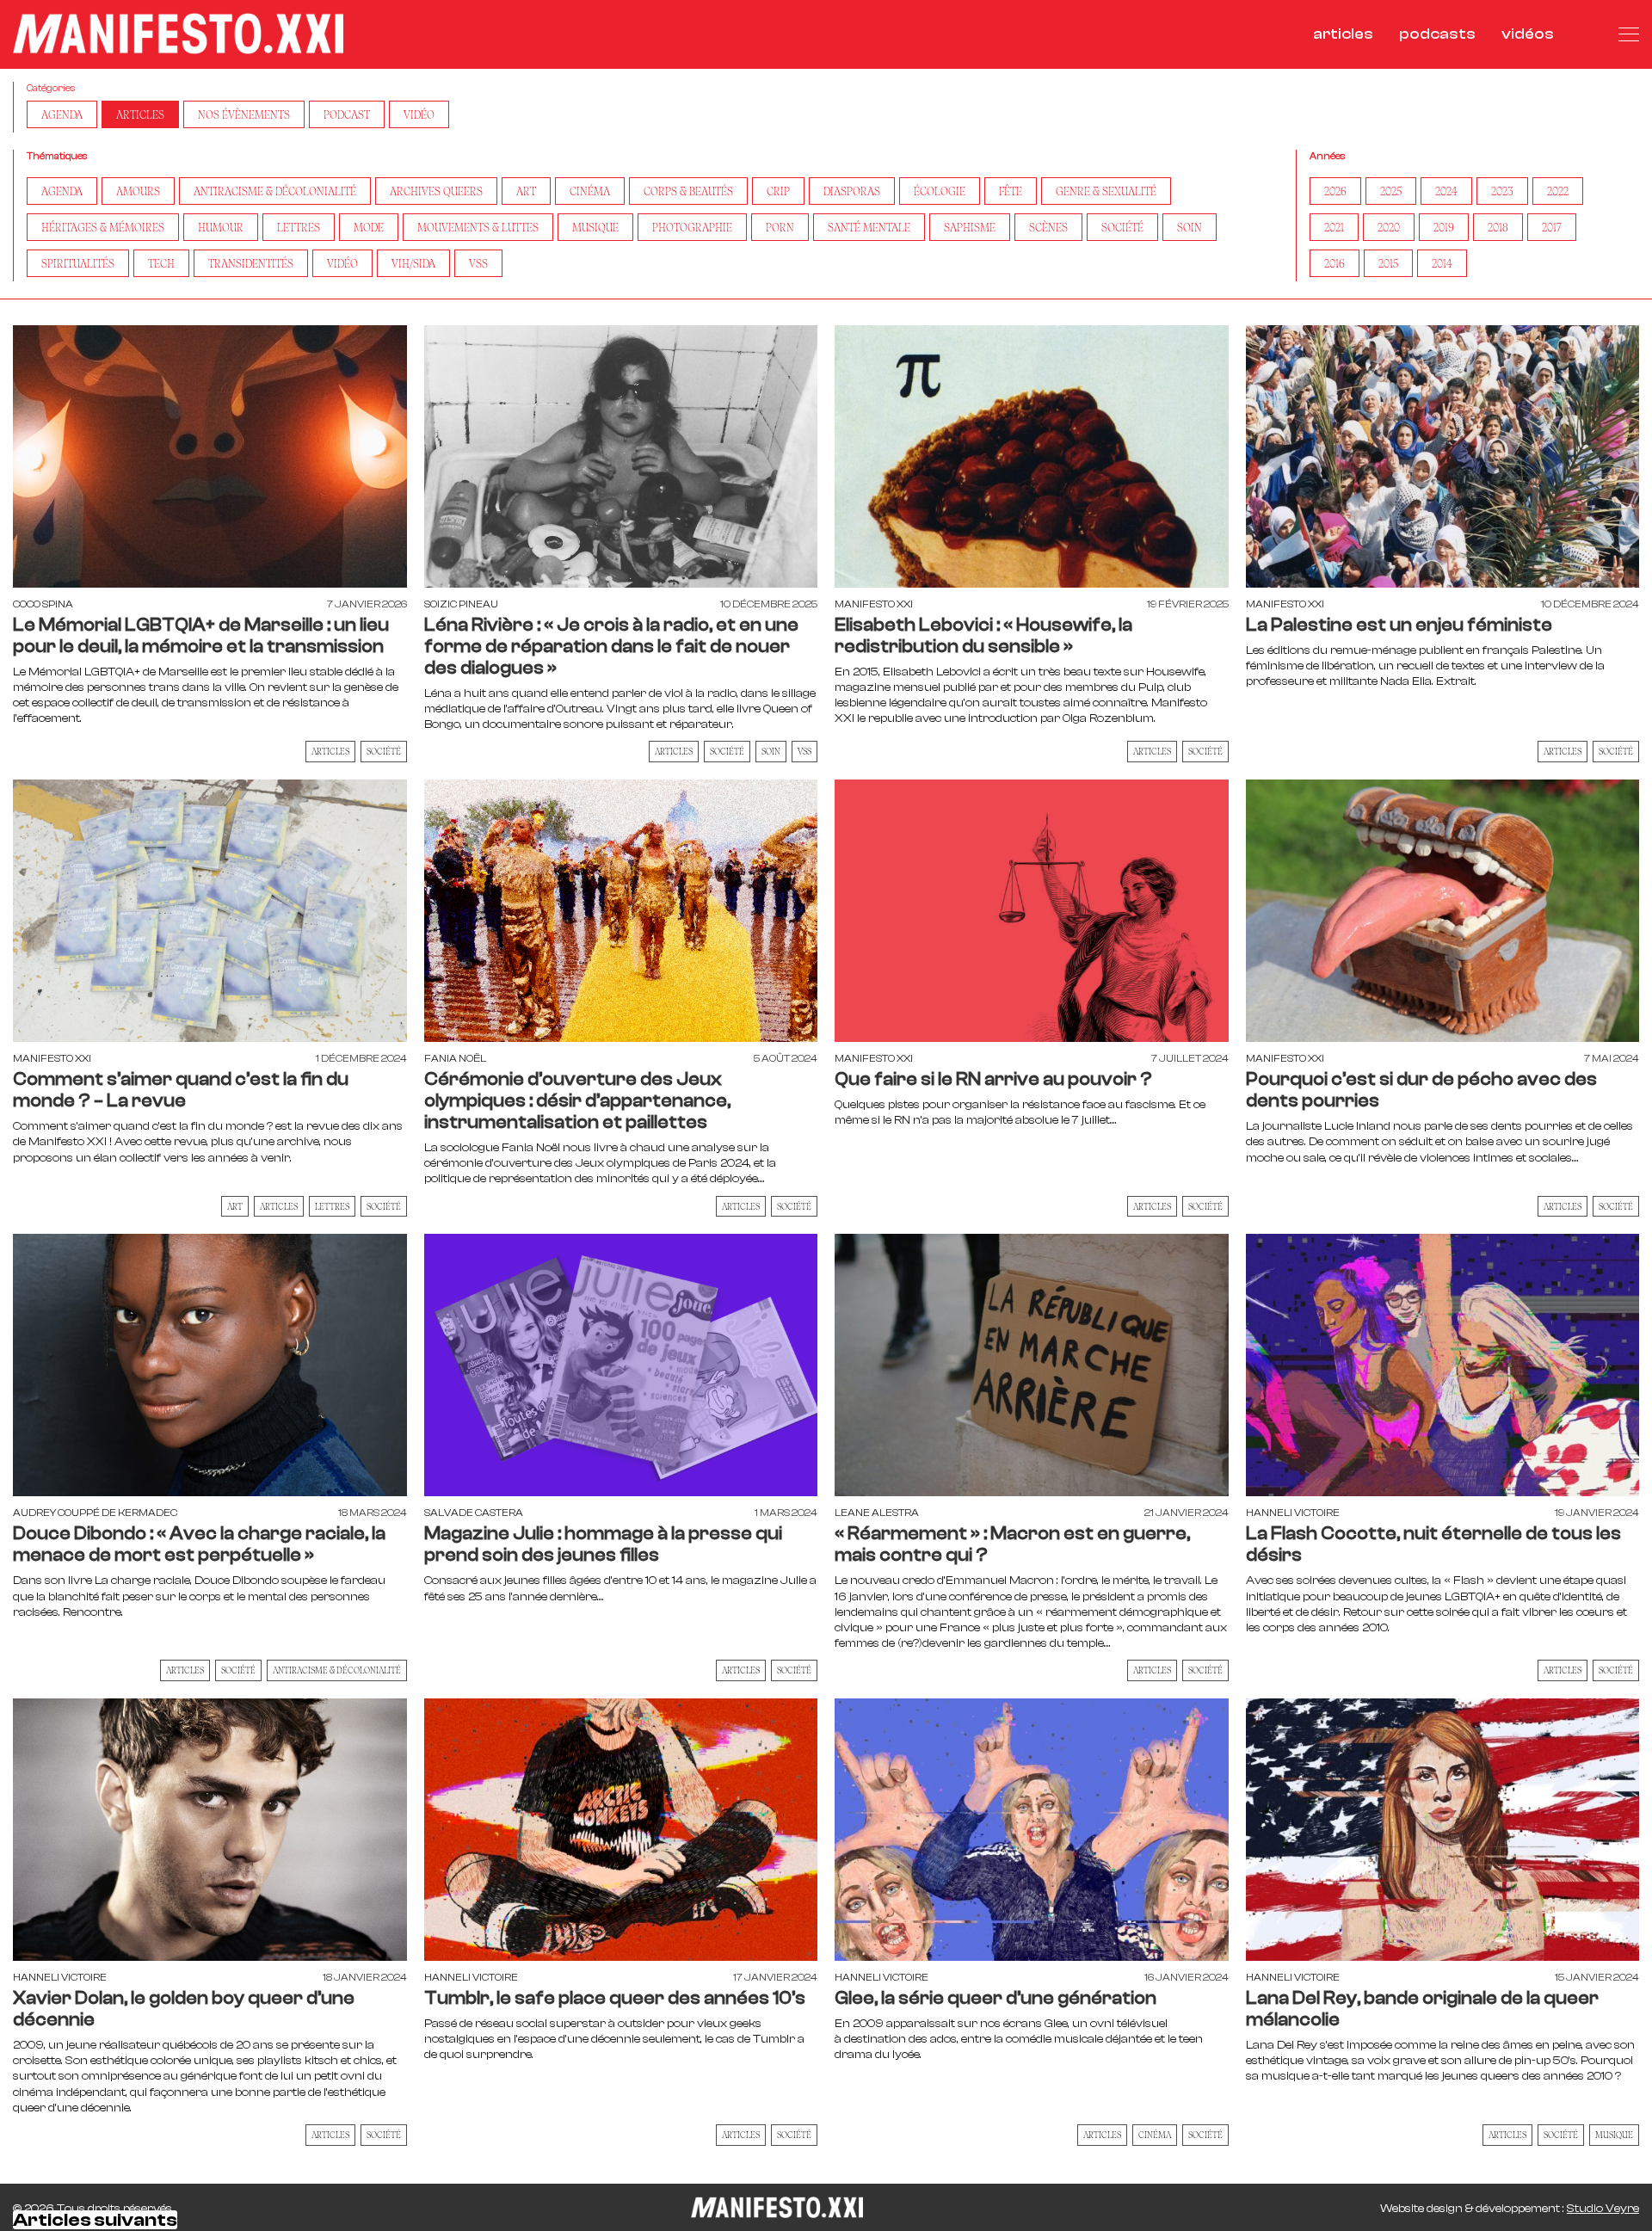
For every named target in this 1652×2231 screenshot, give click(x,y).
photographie (692, 227)
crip (778, 191)
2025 (1391, 191)
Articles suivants (95, 2220)
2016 (1335, 263)
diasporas (852, 191)
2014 (1442, 263)
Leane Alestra (877, 1513)
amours (138, 191)
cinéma (590, 191)
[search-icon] (1586, 34)
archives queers (436, 191)
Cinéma (1155, 2135)
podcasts (1437, 34)
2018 (1498, 227)
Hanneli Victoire (1293, 1513)
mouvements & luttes (478, 227)
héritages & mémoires (103, 227)
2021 (1334, 227)
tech (161, 263)
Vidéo (419, 114)
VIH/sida (413, 263)
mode (369, 227)
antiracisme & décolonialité (275, 191)
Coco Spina (43, 604)
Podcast (347, 114)
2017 (1552, 227)
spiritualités (78, 263)
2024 (1446, 191)
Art (235, 1206)
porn (780, 227)
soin (1190, 227)
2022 (1558, 191)
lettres (299, 227)
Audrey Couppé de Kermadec (95, 1513)
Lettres (332, 1206)
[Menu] (1629, 34)
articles (1343, 34)
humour (221, 227)
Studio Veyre (1603, 2209)
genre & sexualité (1106, 191)
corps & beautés (688, 191)
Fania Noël (455, 1058)
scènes (1048, 227)
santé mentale (869, 227)
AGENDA (62, 114)
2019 (1444, 227)
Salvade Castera (474, 1513)
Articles (140, 114)
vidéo (342, 263)
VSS (478, 263)
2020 (1389, 227)
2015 (1388, 263)
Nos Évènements (244, 114)
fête (1011, 191)
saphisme (970, 227)
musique (595, 227)
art (526, 191)
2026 (1335, 191)
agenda (62, 191)
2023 (1502, 191)
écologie (940, 191)
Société (384, 751)
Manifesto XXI (874, 604)
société (1122, 227)
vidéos (1528, 34)
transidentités (251, 263)
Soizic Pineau (461, 604)
